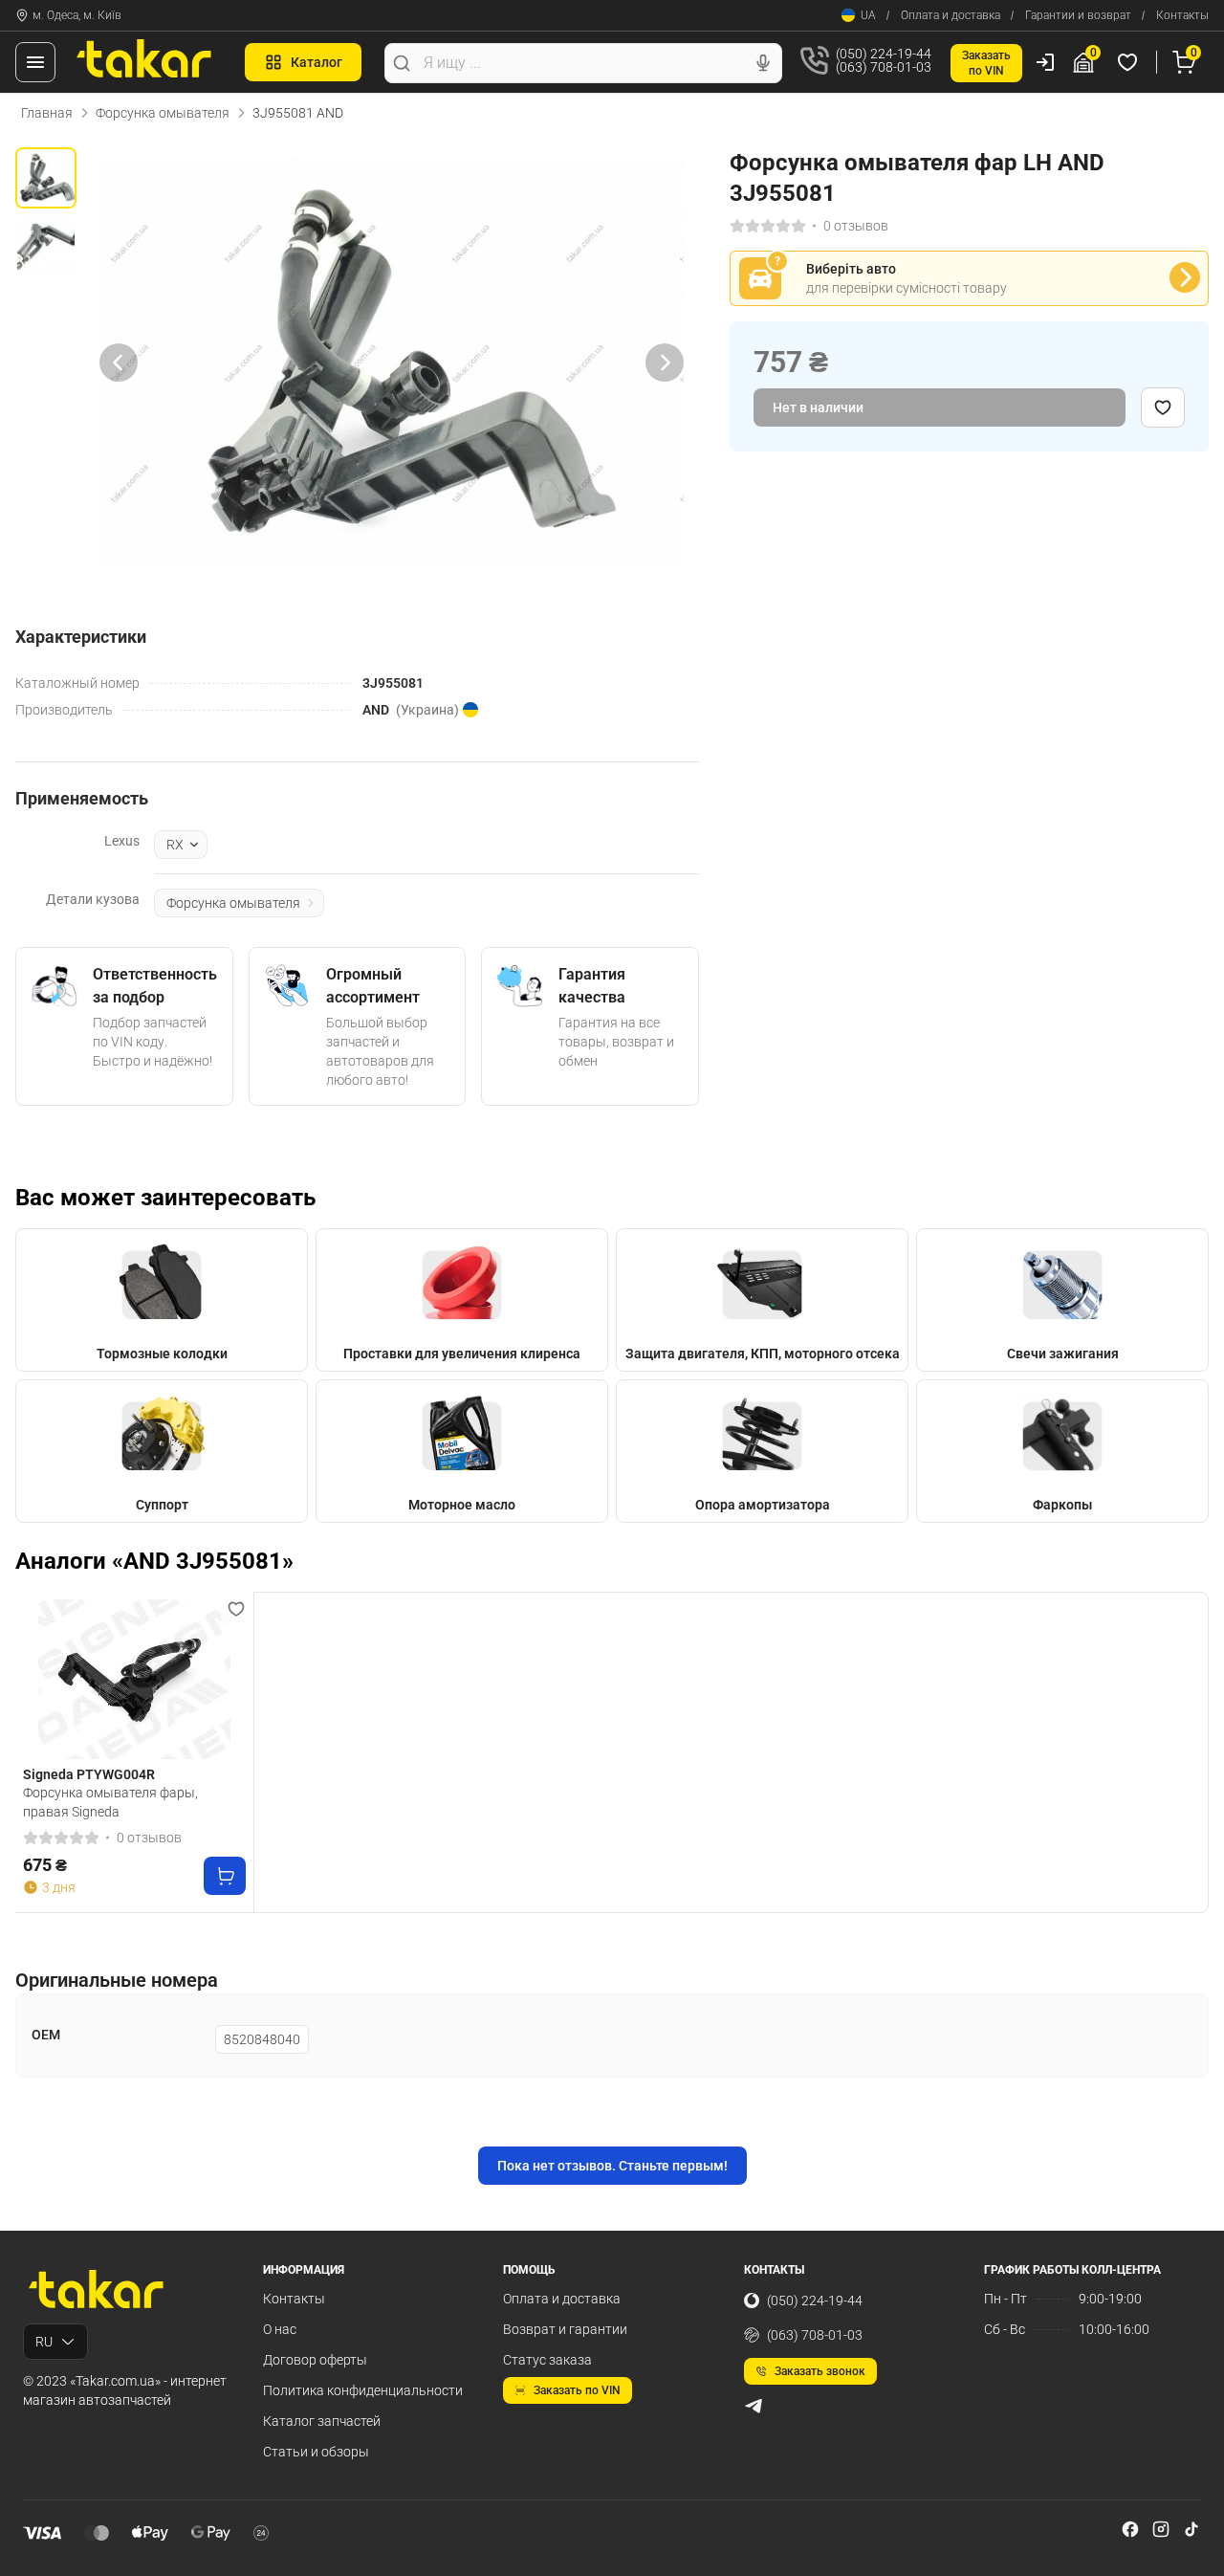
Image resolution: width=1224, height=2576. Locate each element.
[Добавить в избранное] (1163, 407)
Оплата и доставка (951, 15)
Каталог (317, 62)
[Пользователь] (1045, 62)
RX (175, 845)
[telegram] (754, 2406)
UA (868, 15)
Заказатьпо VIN (986, 63)
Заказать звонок (820, 2371)
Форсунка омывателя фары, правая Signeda (110, 1802)
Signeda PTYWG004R (89, 1774)
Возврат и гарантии (565, 2329)
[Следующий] (665, 363)
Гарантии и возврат (1078, 15)
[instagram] (1161, 2529)
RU (44, 2342)
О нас (280, 2329)
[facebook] (1130, 2529)
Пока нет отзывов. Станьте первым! (612, 2166)
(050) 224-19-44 (815, 2301)
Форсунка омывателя (163, 113)
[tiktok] (1191, 2529)
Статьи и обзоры (316, 2452)
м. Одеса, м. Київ (77, 15)
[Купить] (225, 1876)
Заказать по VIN (577, 2390)
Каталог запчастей (322, 2421)
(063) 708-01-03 (815, 2335)
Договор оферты (315, 2360)
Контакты (1182, 15)
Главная (47, 113)
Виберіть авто (851, 269)
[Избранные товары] (1130, 62)
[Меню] (35, 62)
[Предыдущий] (119, 363)
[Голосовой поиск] (763, 63)
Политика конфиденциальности (363, 2390)
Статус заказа (547, 2360)
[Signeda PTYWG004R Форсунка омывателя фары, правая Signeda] (134, 1679)
